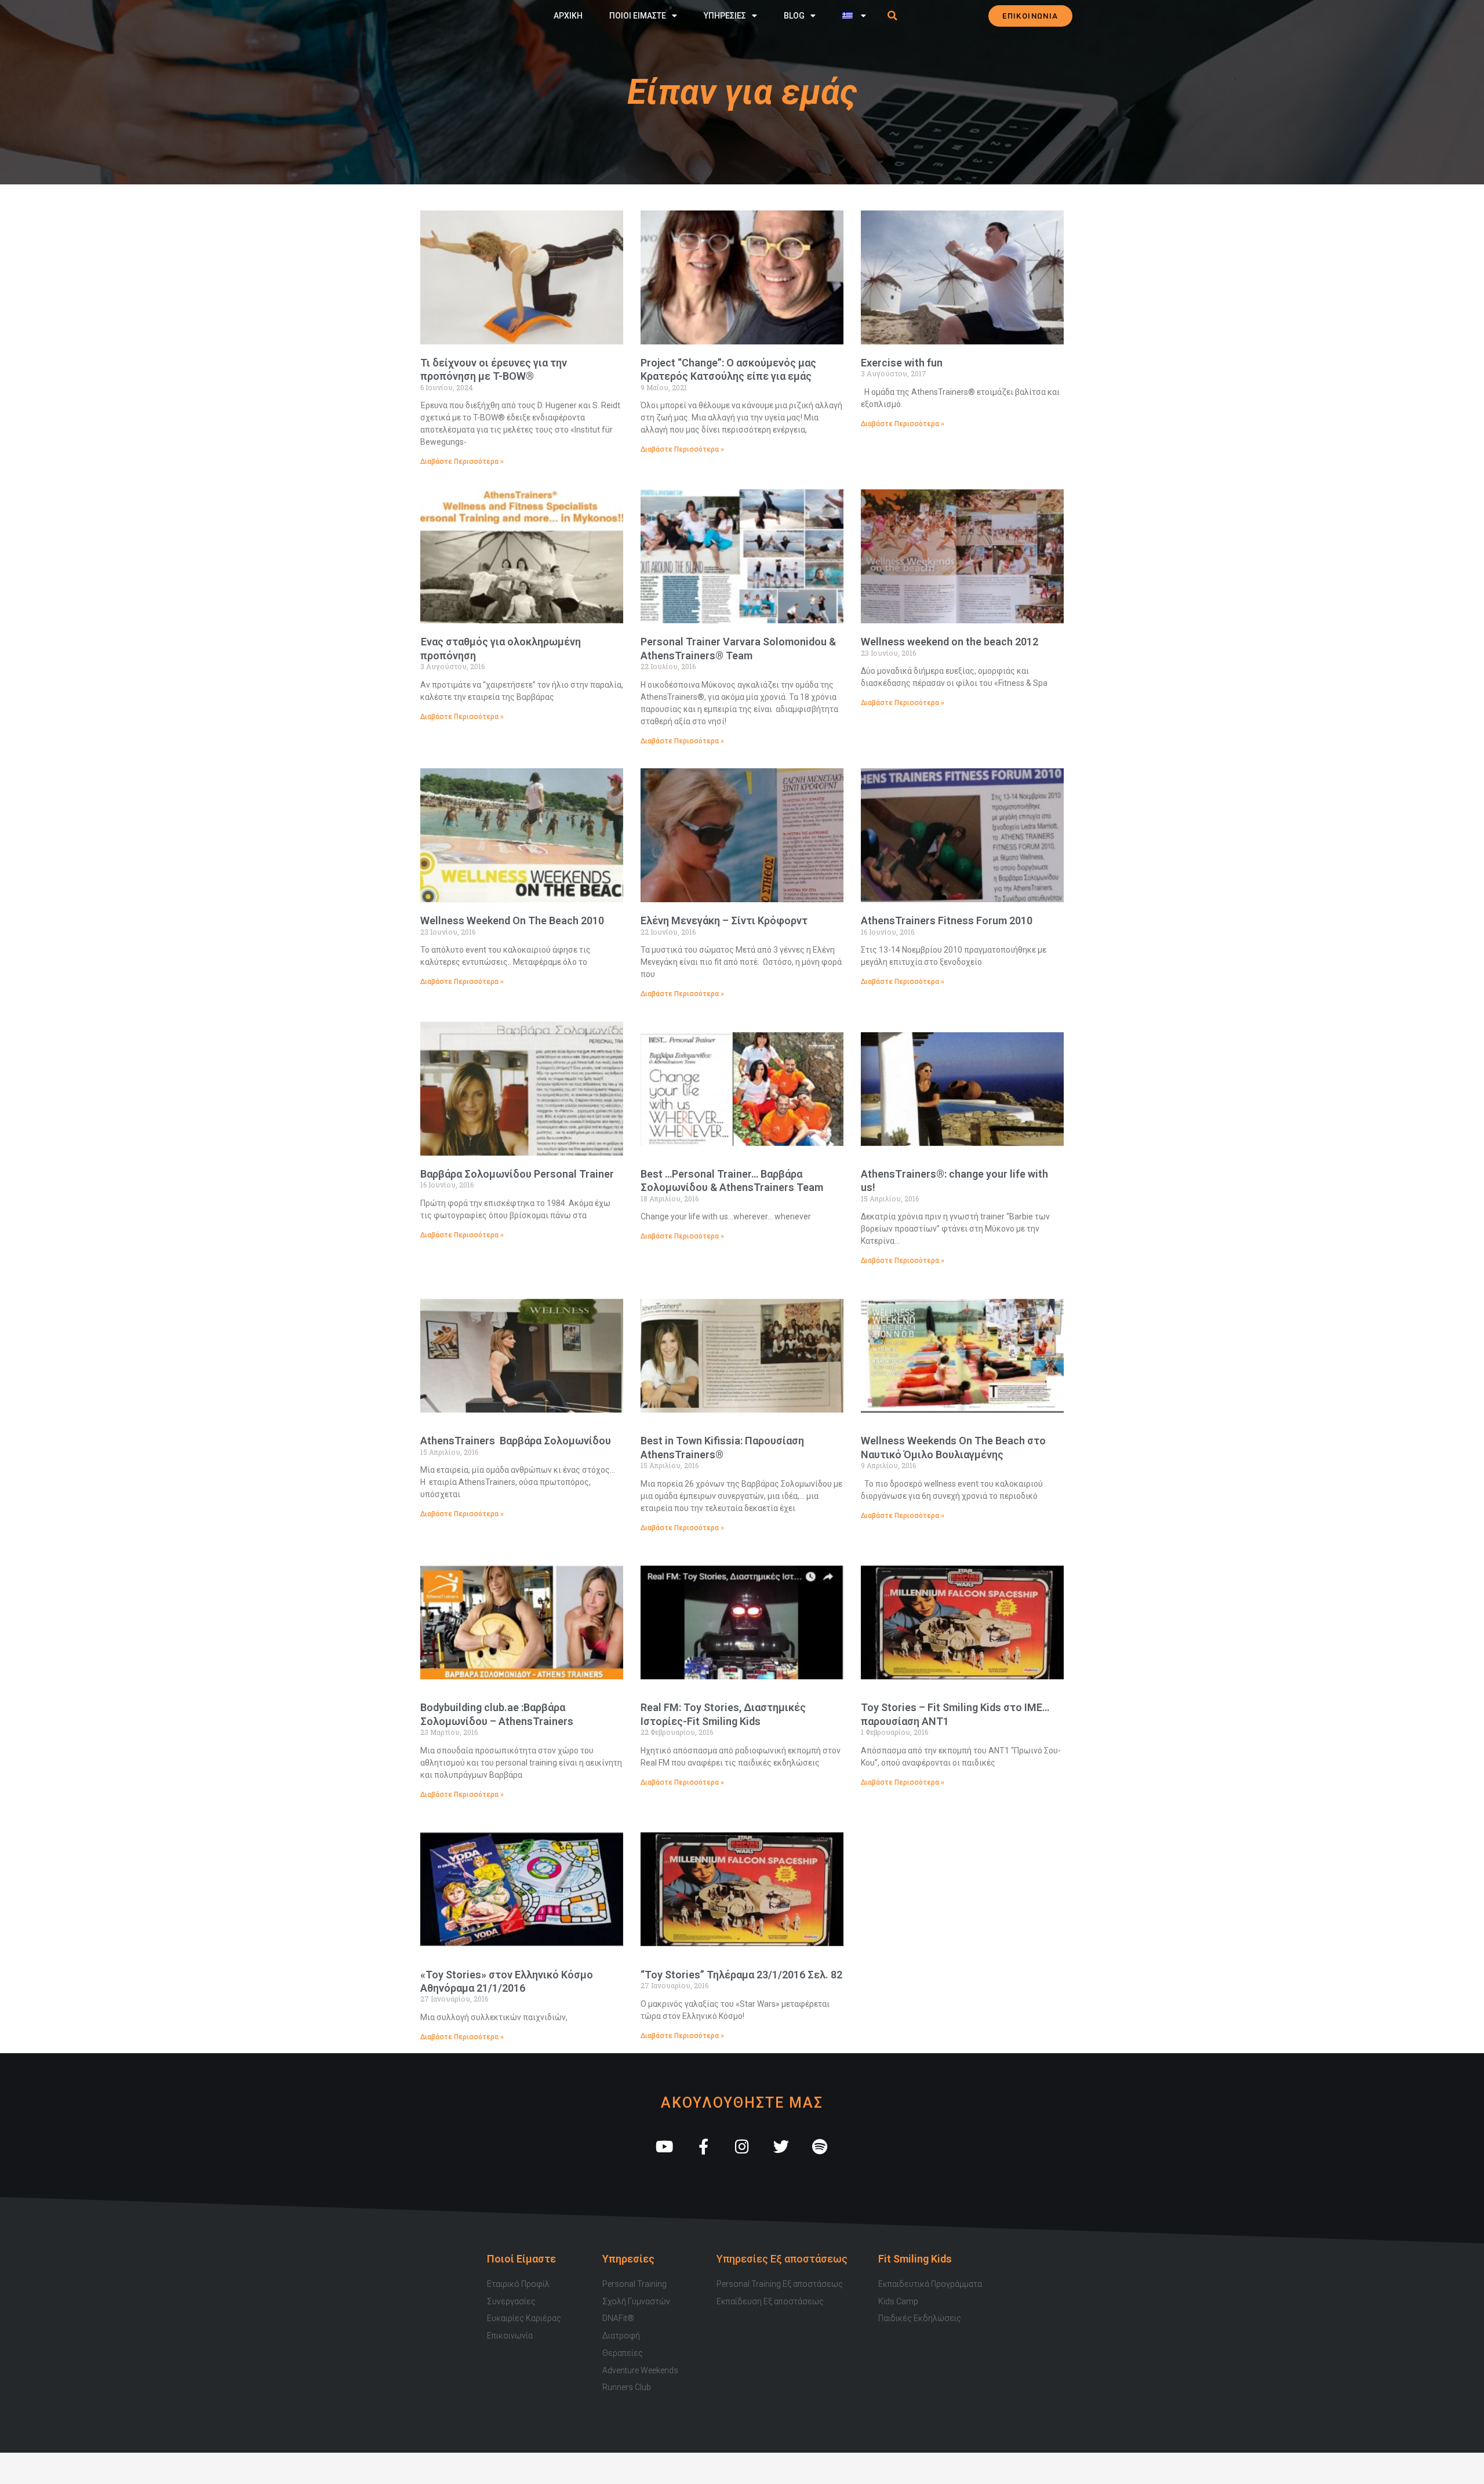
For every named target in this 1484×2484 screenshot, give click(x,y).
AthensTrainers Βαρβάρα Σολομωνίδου (516, 1441)
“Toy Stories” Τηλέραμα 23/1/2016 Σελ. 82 (741, 1975)
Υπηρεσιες (725, 16)
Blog (794, 16)
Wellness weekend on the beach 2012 (950, 642)
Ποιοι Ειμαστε (638, 16)
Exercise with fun (902, 363)
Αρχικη (568, 16)
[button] (893, 16)
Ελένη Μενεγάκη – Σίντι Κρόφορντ (724, 920)
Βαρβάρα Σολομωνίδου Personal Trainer (517, 1174)
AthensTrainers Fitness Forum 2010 (947, 920)
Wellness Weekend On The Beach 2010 (512, 920)
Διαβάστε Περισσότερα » (462, 462)
